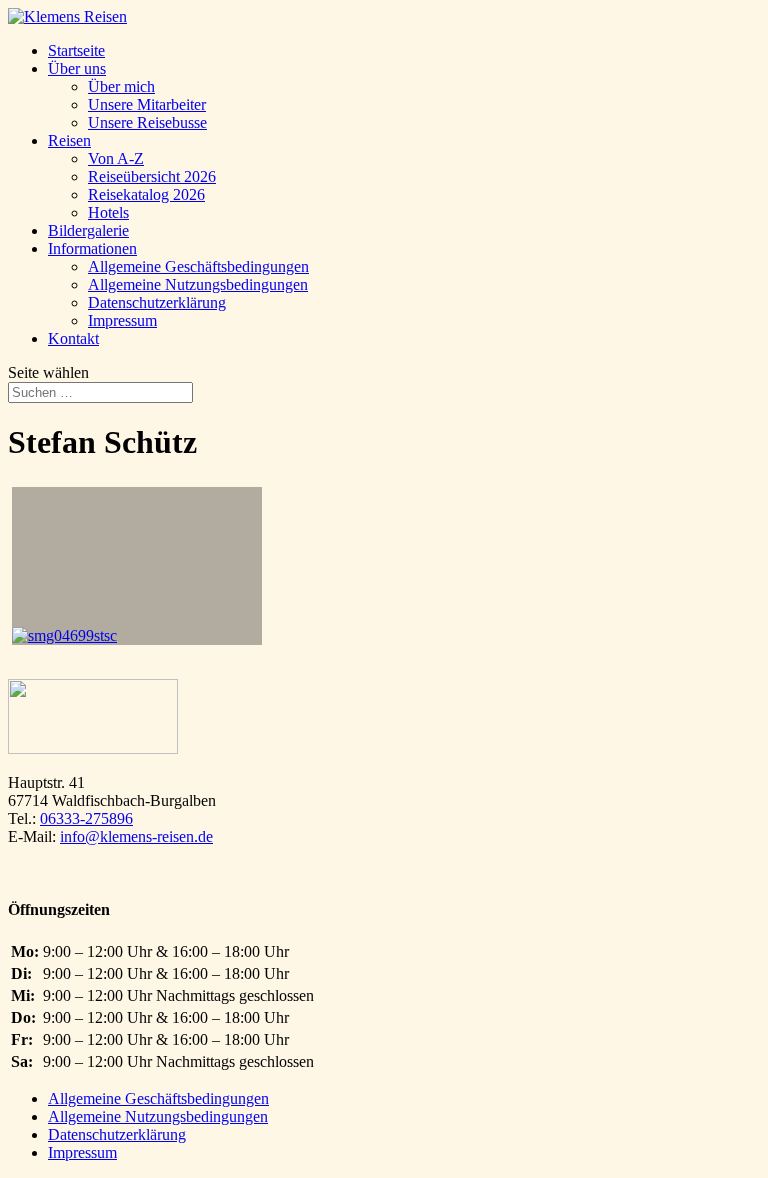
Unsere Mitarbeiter (147, 104)
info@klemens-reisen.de (136, 836)
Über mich (121, 86)
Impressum (122, 320)
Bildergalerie (88, 230)
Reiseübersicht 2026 (152, 176)
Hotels (108, 212)
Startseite (76, 50)
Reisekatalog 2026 (146, 194)
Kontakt (73, 338)
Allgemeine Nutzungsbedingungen (198, 284)
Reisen (69, 140)
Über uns (77, 68)
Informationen (92, 248)
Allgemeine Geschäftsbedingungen (198, 266)
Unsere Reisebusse (147, 122)
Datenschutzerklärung (157, 302)
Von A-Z (116, 158)
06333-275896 (86, 818)
